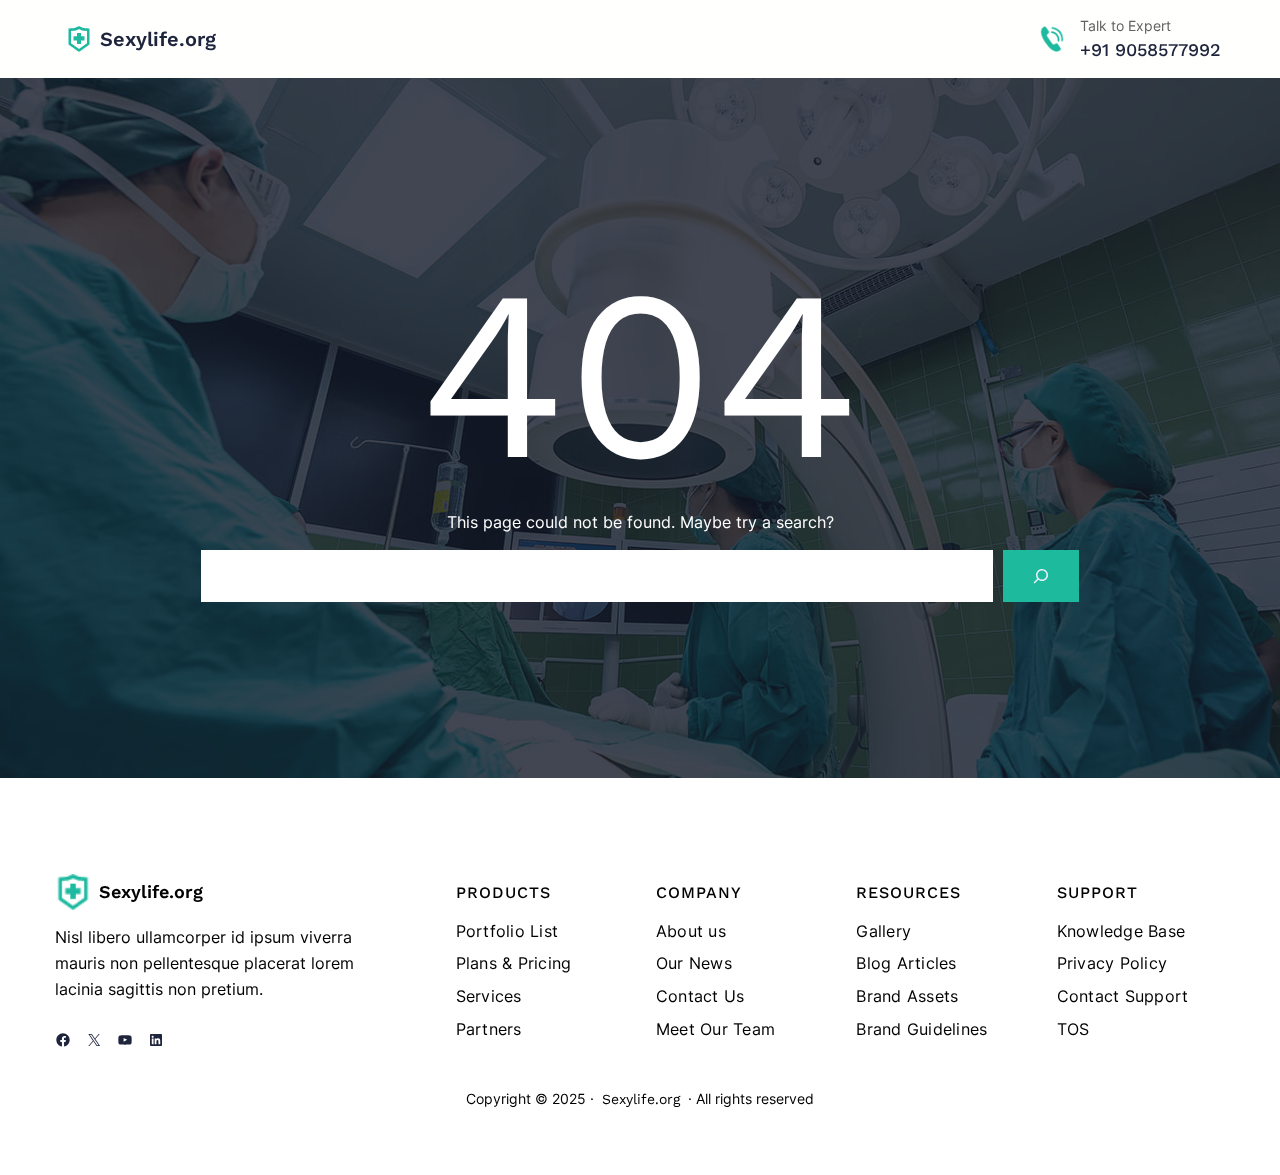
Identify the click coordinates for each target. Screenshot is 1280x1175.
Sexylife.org (158, 39)
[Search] (1041, 576)
